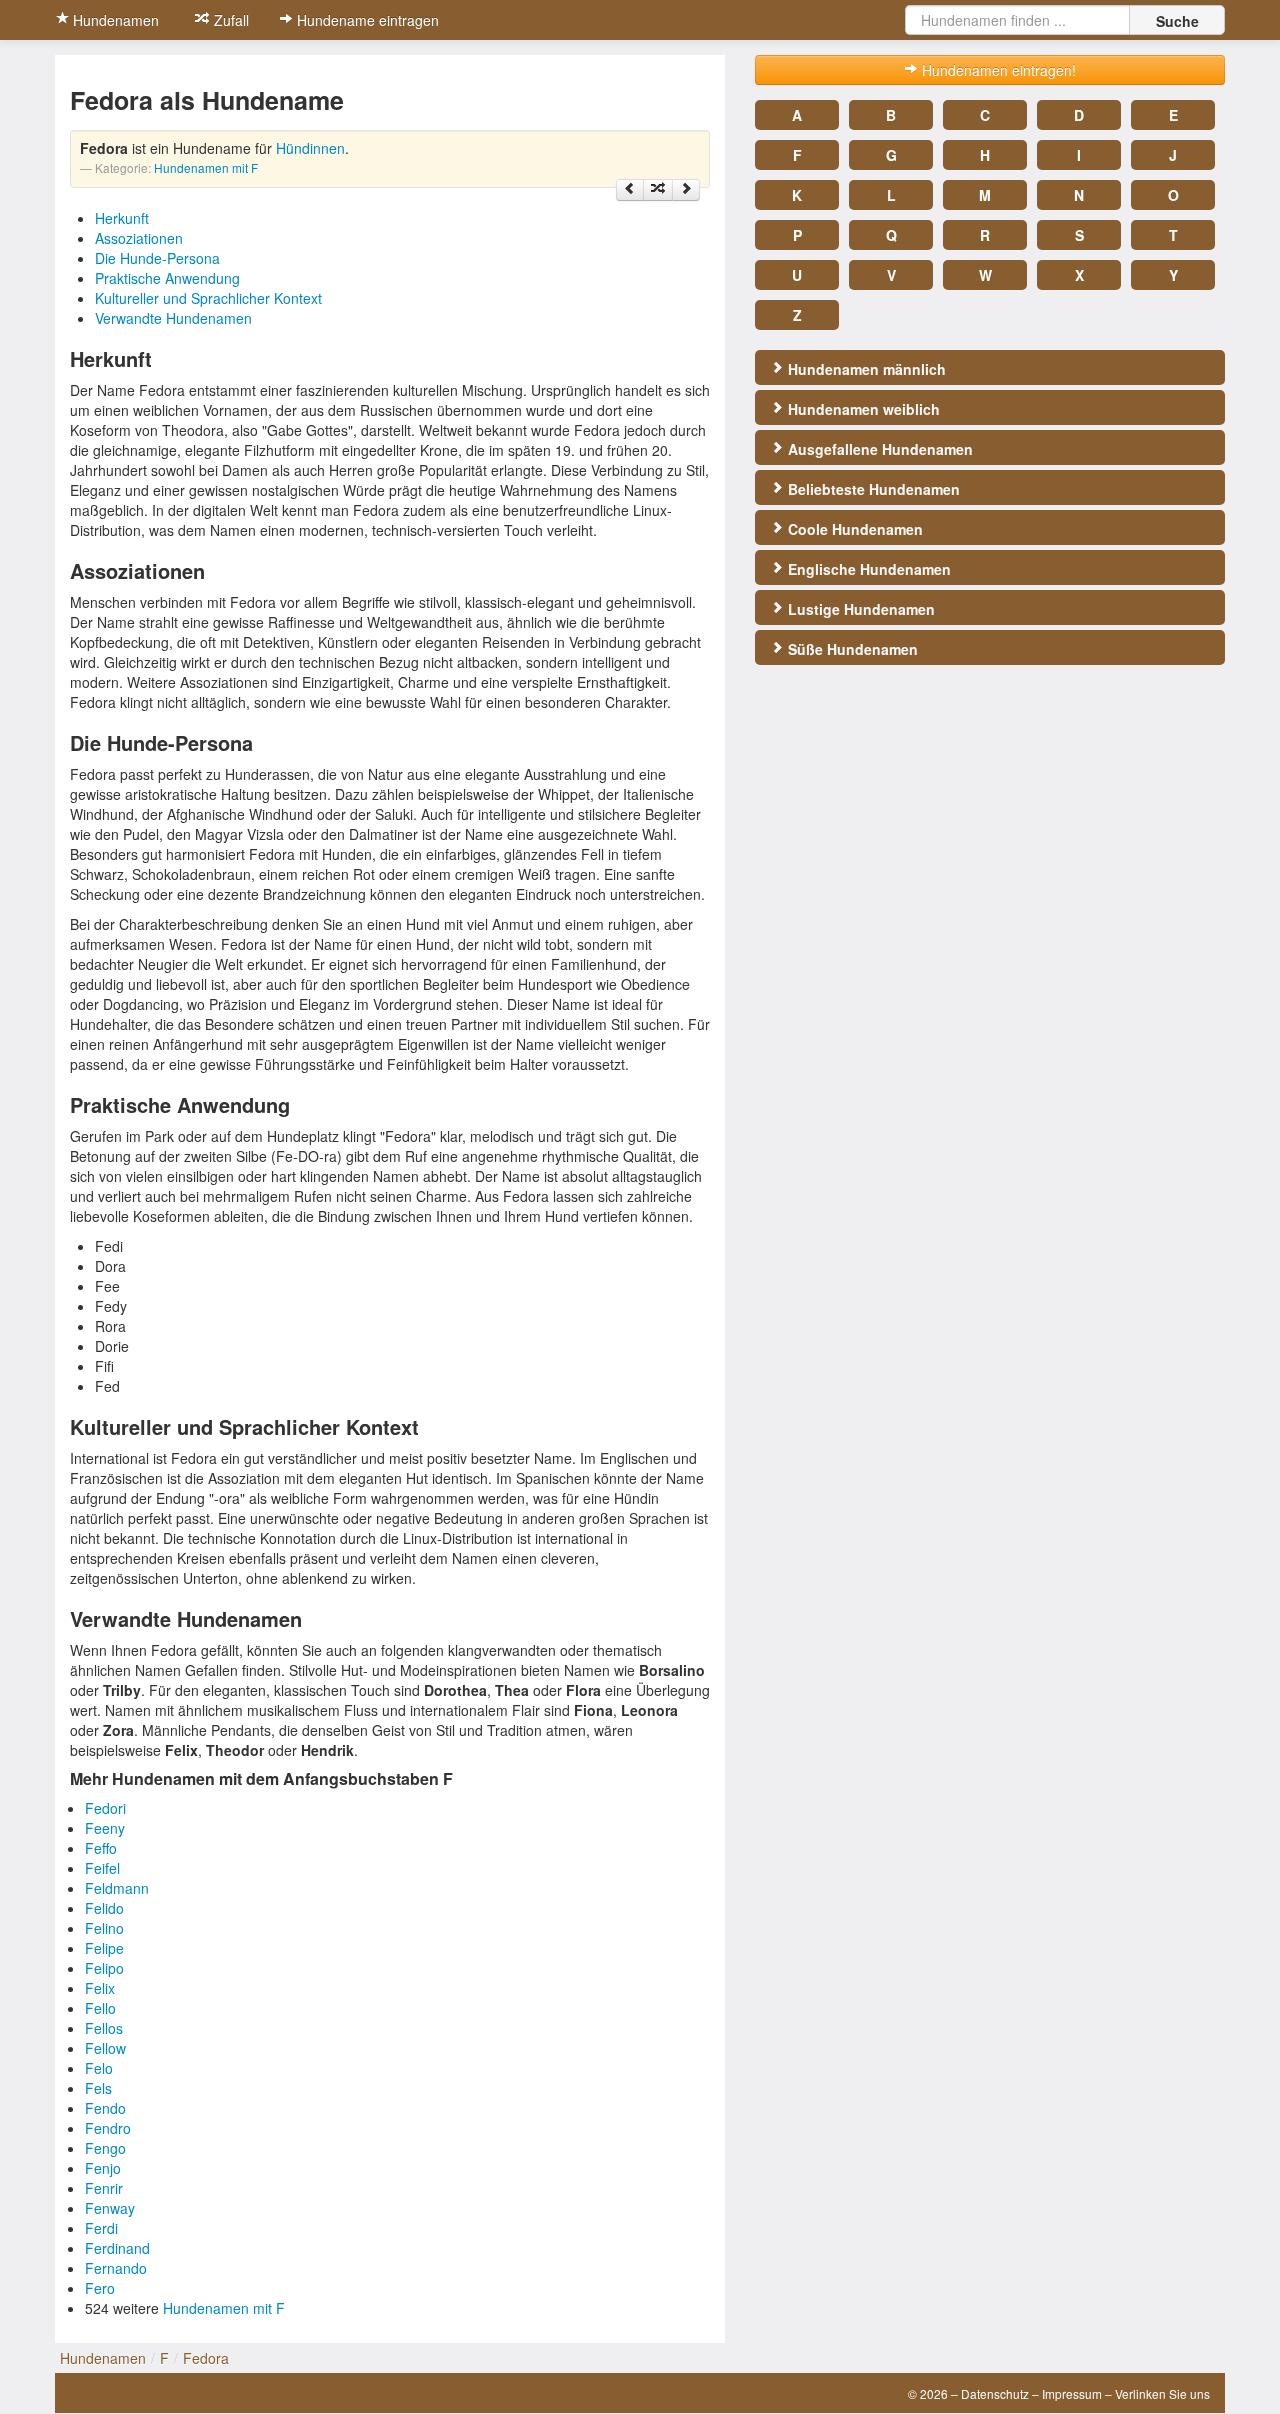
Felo (99, 2068)
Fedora (206, 2358)
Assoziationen (139, 238)
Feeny (105, 1828)
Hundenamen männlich (865, 369)
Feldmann (117, 1888)
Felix (100, 1988)
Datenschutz (995, 2393)
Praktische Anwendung (167, 278)
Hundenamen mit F (206, 167)
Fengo (105, 2148)
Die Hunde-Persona (157, 258)
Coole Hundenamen (853, 529)
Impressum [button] (1072, 2393)
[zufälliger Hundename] (658, 190)
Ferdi (101, 2228)
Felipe (104, 1948)
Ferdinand (117, 2248)
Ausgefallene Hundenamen (878, 449)
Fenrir (104, 2188)
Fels (98, 2088)
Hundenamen (114, 20)
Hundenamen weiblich (862, 409)
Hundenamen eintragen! (997, 70)
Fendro (108, 2128)
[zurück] (630, 190)
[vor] (686, 190)
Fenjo (103, 2168)
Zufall (229, 20)
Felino (104, 1928)
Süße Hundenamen (851, 649)
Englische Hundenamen (867, 569)
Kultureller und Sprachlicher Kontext (208, 298)
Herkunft (122, 218)
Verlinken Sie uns (1162, 2393)
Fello (100, 2008)
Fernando (116, 2268)
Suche (1177, 21)
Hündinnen (310, 148)
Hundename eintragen (366, 20)
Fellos (104, 2028)
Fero (100, 2288)
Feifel (102, 1868)
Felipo (104, 1968)
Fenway (110, 2208)
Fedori (105, 1808)
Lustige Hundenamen (859, 609)
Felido (104, 1908)
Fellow (105, 2048)
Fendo (105, 2108)
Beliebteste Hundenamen (872, 489)
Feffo (101, 1848)
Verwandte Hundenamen (173, 318)
